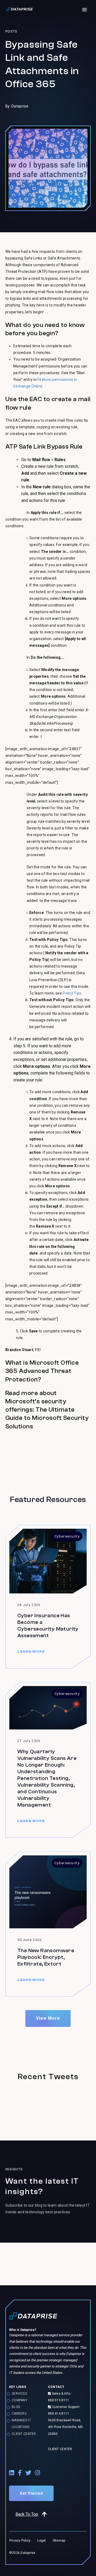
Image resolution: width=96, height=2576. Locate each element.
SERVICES (19, 2394)
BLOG (16, 2407)
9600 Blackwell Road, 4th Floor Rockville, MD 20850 (65, 2427)
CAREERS (19, 2414)
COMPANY (19, 2400)
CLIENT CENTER (24, 2434)
